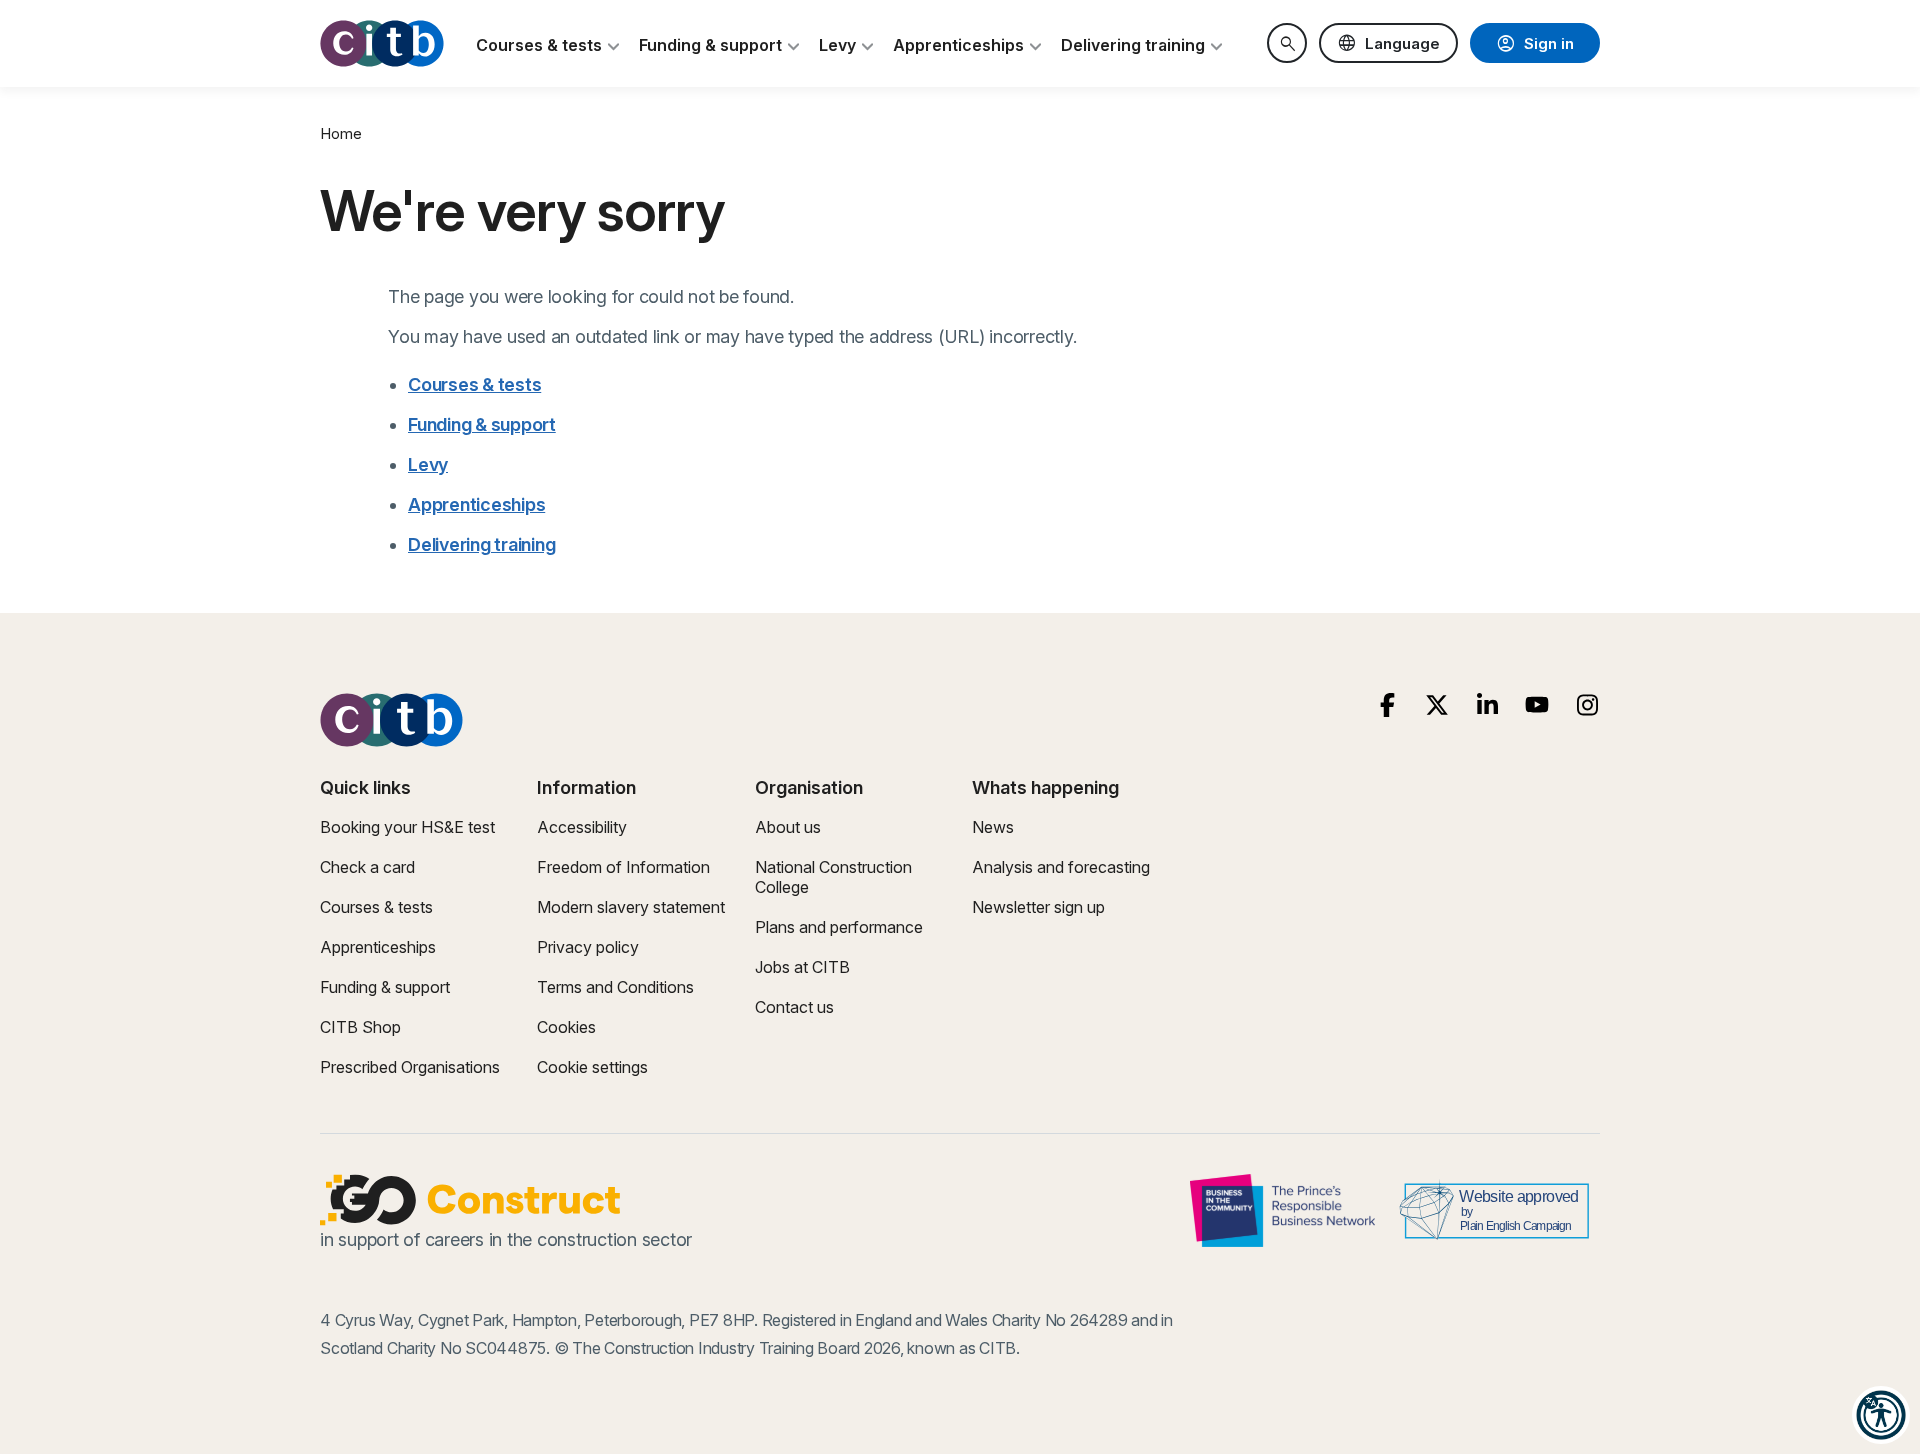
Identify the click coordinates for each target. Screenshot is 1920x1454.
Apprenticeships (476, 504)
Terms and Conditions (615, 987)
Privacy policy (588, 947)
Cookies (566, 1027)
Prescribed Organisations (410, 1067)
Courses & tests (474, 384)
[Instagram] (1587, 705)
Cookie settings (592, 1067)
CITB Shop (360, 1027)
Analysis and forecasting (1061, 867)
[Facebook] (1387, 705)
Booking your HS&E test (407, 827)
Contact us (794, 1007)
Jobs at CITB (802, 967)
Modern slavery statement (631, 907)
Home (341, 133)
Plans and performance (839, 927)
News (993, 827)
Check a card (367, 867)
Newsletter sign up (1038, 907)
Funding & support (482, 424)
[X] (1437, 705)
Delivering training (481, 544)
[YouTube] (1537, 705)
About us (788, 827)
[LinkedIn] (1487, 705)
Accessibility (582, 827)
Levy (428, 464)
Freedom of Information (623, 867)
